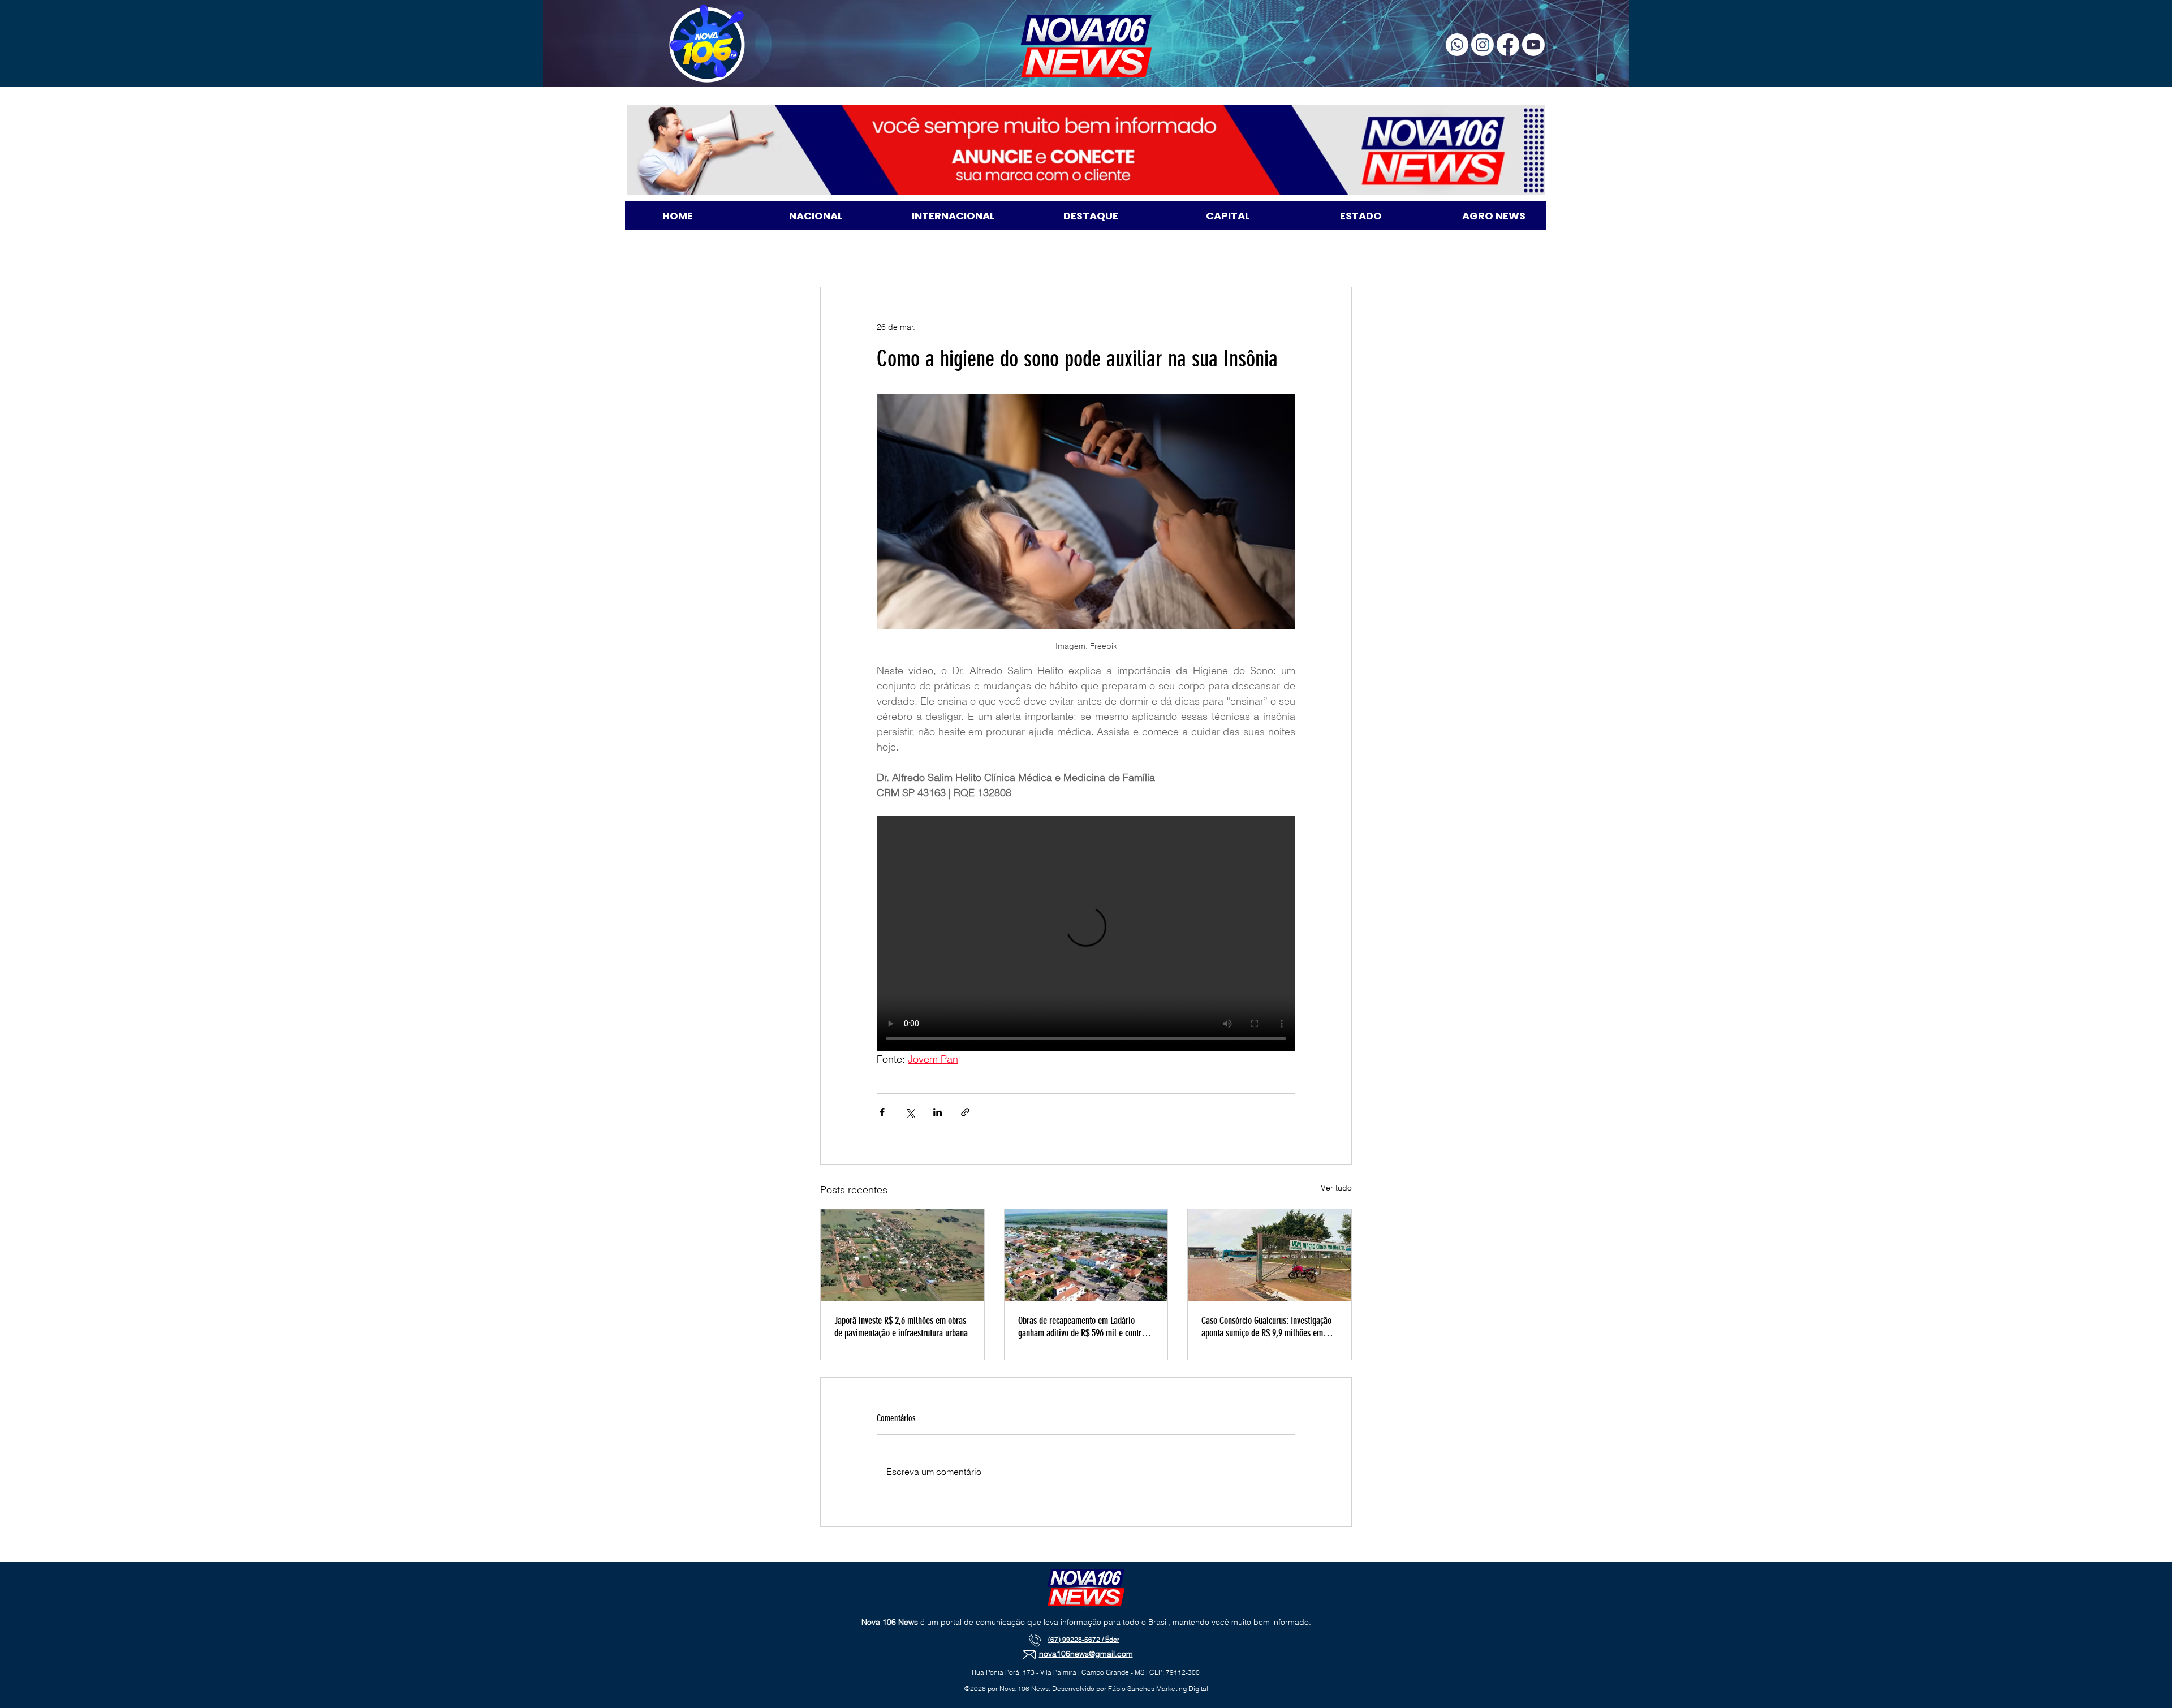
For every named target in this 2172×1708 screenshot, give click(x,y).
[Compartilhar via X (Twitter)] (910, 1112)
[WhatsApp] (1457, 45)
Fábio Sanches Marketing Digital (1158, 1688)
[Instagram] (1483, 45)
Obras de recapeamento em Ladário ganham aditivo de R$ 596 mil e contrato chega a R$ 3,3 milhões (1085, 1327)
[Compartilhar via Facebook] (882, 1112)
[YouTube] (1533, 45)
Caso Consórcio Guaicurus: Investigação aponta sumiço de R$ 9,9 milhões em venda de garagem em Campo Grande (1266, 1327)
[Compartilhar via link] (965, 1112)
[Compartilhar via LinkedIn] (938, 1112)
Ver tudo (1336, 1188)
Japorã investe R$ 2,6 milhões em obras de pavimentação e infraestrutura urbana (901, 1327)
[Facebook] (1508, 45)
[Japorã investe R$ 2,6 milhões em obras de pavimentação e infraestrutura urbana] (902, 1255)
